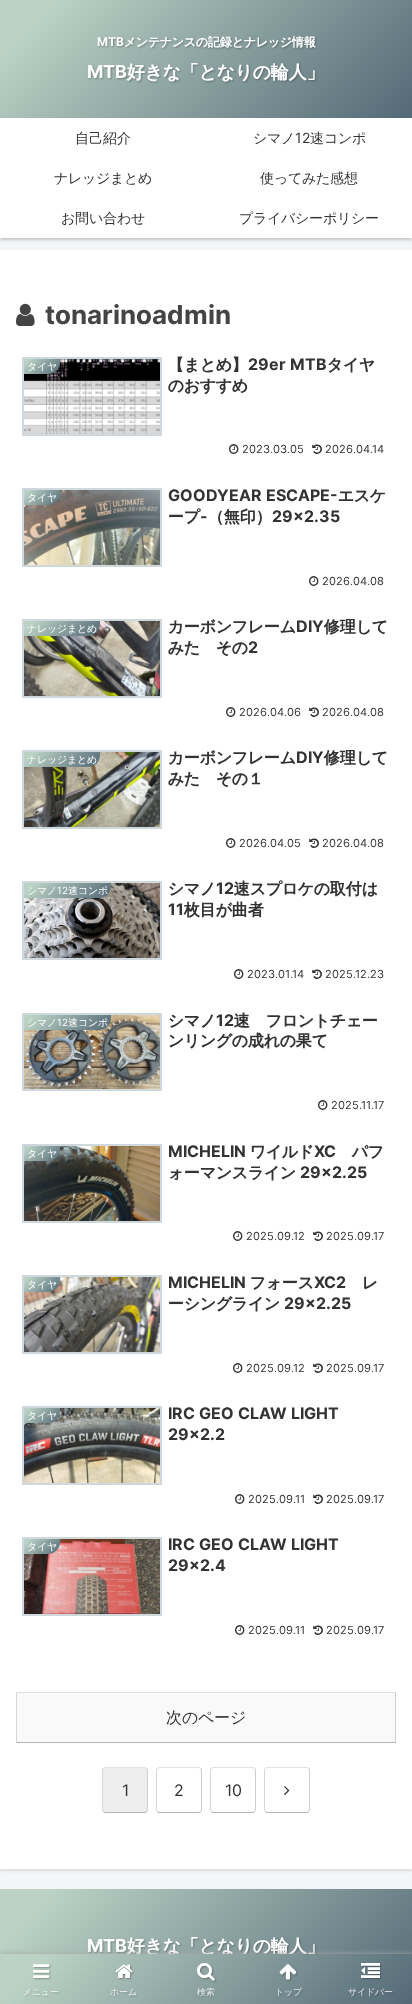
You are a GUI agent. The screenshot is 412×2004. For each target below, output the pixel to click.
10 (233, 1790)
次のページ (206, 1717)
